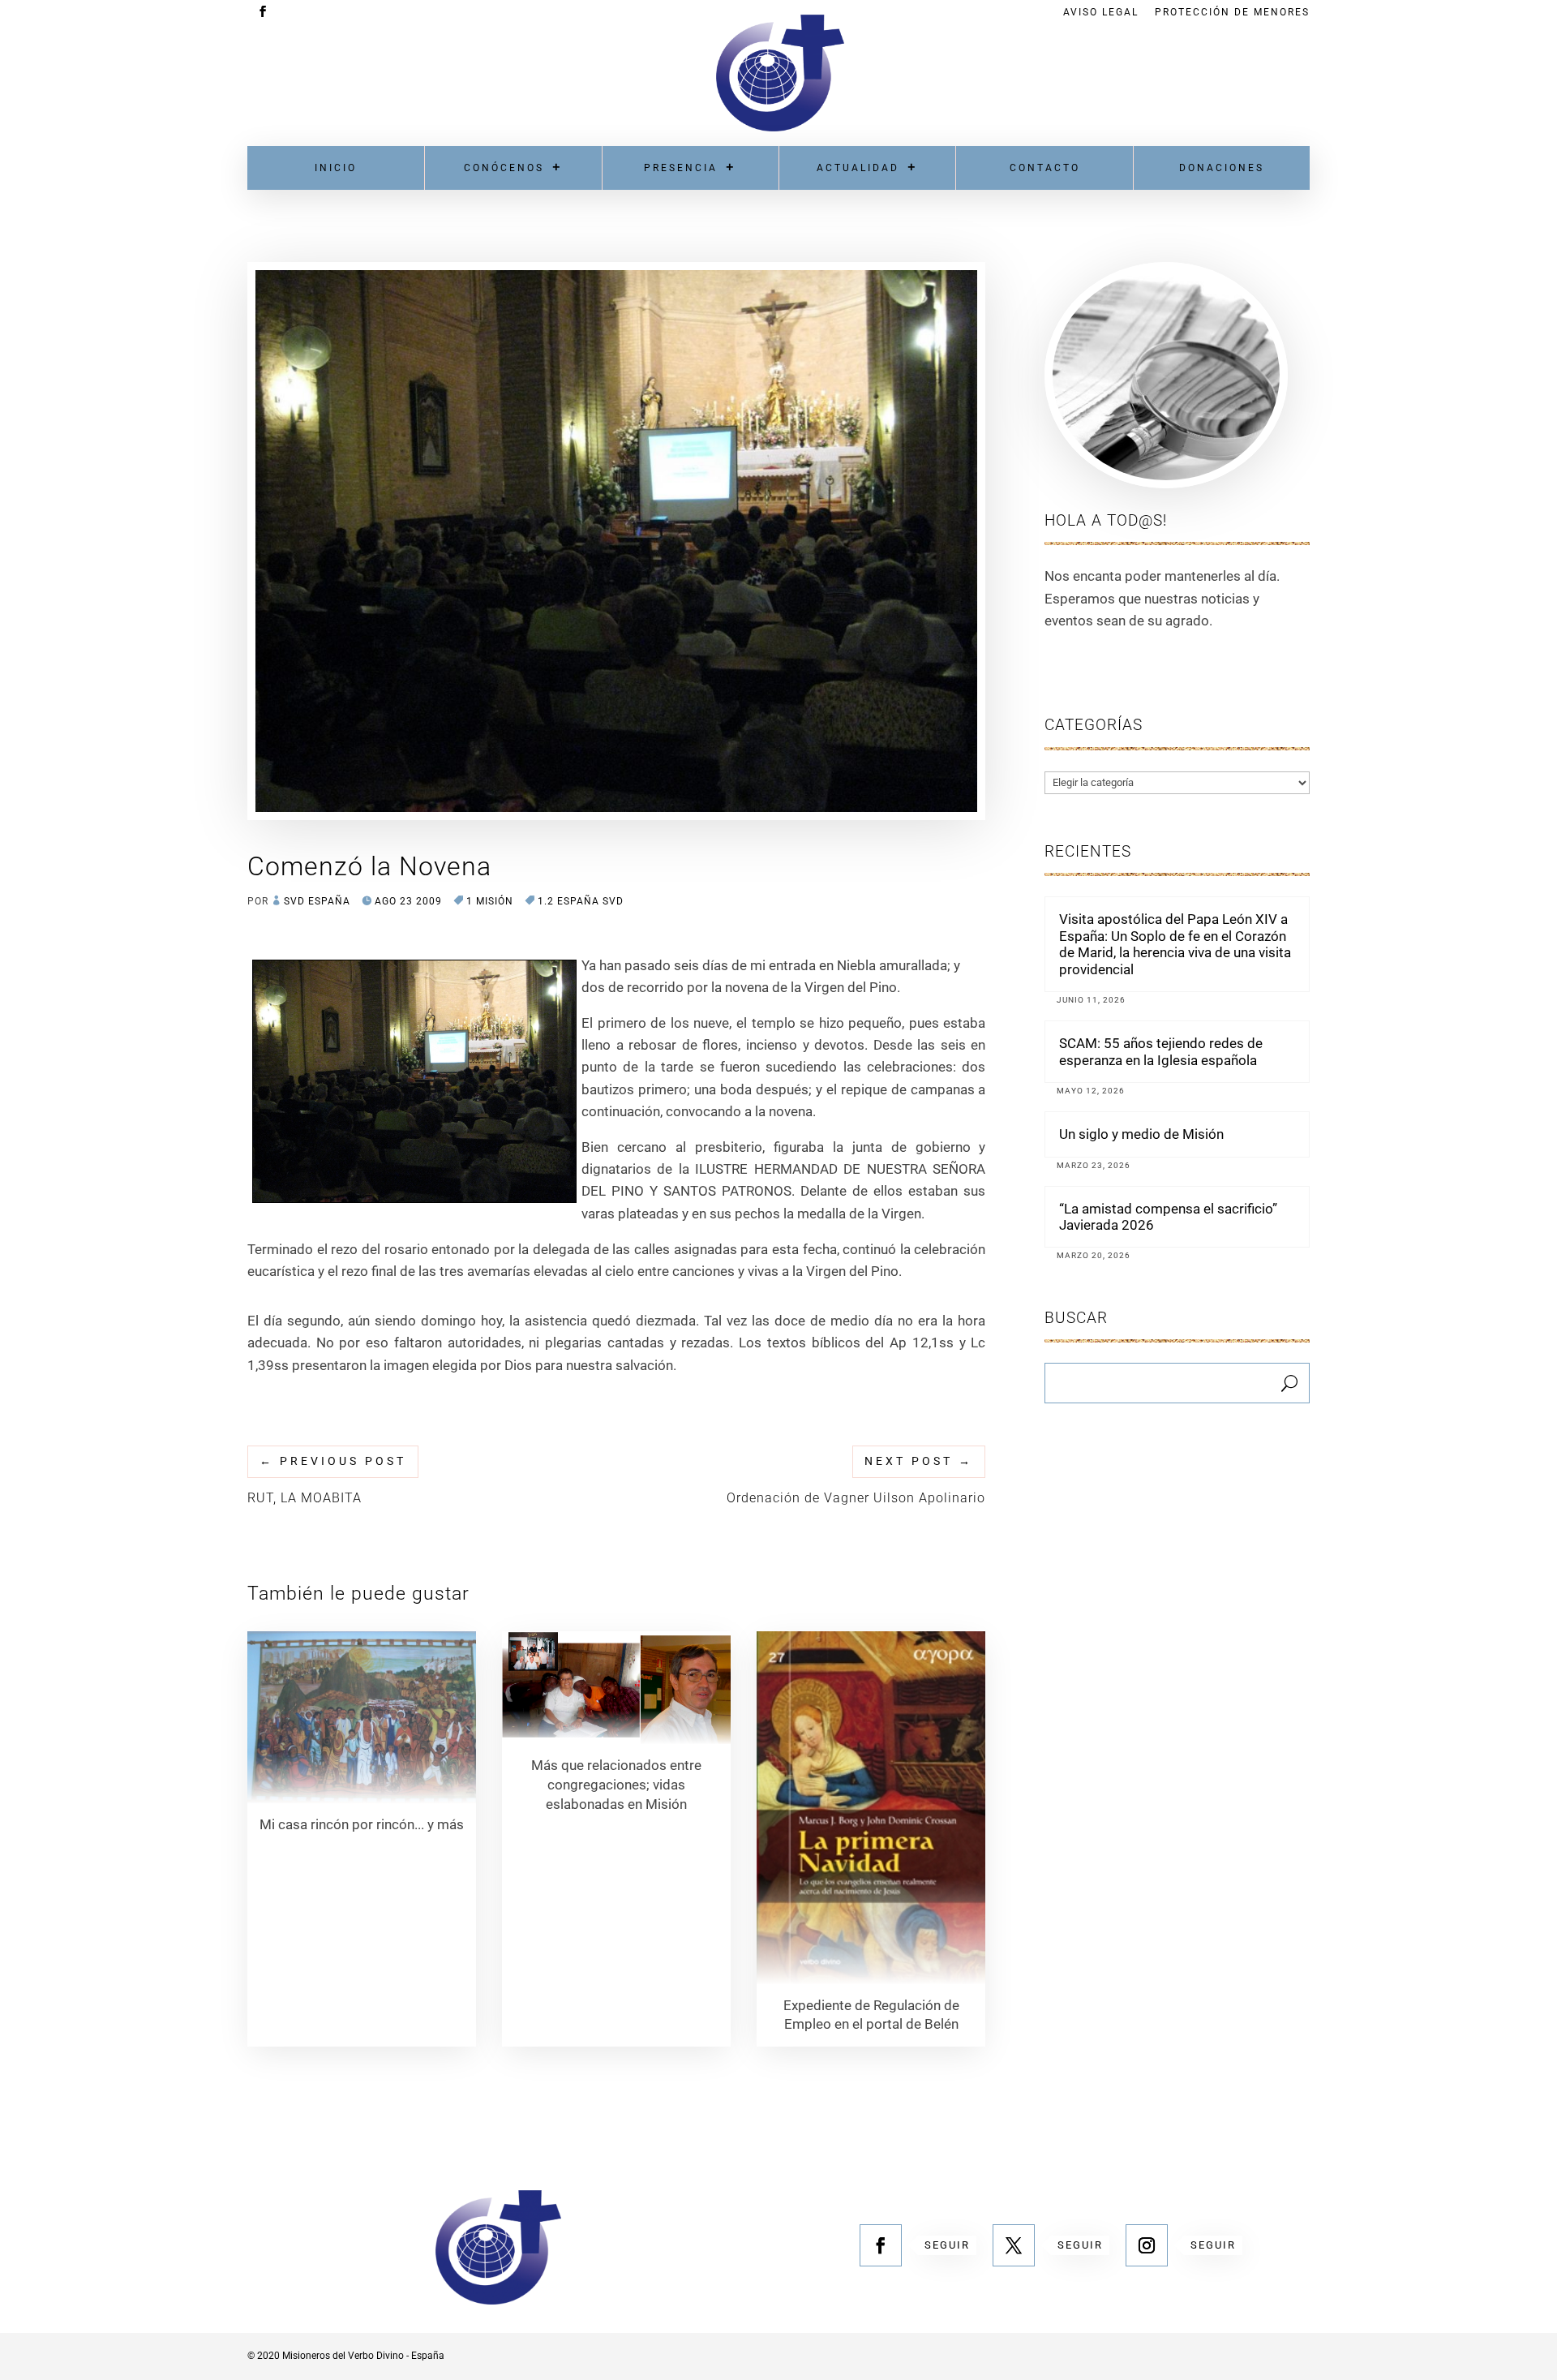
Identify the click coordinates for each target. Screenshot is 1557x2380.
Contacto (1045, 168)
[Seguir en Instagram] (1147, 2245)
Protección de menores (1232, 13)
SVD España (317, 901)
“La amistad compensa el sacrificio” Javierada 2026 (1168, 1217)
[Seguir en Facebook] (881, 2245)
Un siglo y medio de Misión (1141, 1134)
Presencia (681, 168)
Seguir (947, 2245)
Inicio (336, 168)
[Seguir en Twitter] (1014, 2245)
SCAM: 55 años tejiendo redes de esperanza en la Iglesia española (1161, 1051)
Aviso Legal (1101, 13)
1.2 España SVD (581, 901)
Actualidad (858, 168)
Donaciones (1222, 168)
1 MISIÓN (490, 901)
